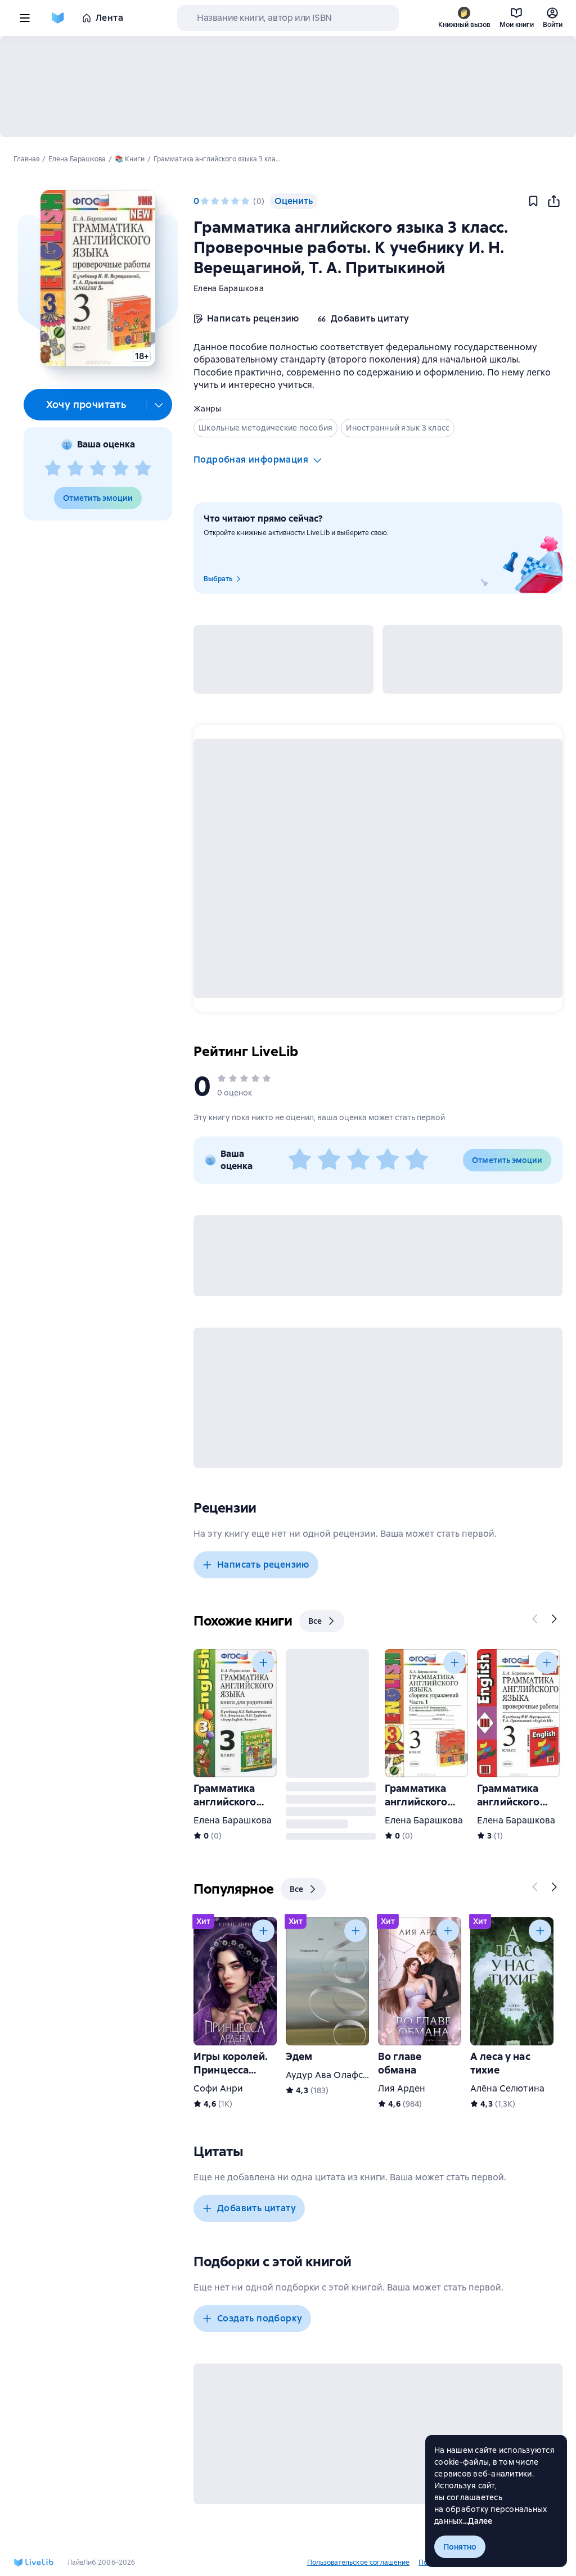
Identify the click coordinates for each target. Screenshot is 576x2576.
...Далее (478, 2521)
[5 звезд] (143, 469)
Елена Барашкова (229, 288)
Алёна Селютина (507, 2088)
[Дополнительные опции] (159, 405)
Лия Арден (402, 2088)
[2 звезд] (75, 469)
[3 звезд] (98, 469)
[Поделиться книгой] (553, 201)
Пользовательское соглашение (358, 2563)
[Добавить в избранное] (533, 201)
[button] (98, 278)
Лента (109, 18)
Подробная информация (251, 459)
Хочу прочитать (86, 404)
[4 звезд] (120, 469)
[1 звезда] (53, 469)
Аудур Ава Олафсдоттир (340, 2075)
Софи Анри (218, 2088)
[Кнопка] (535, 1619)
